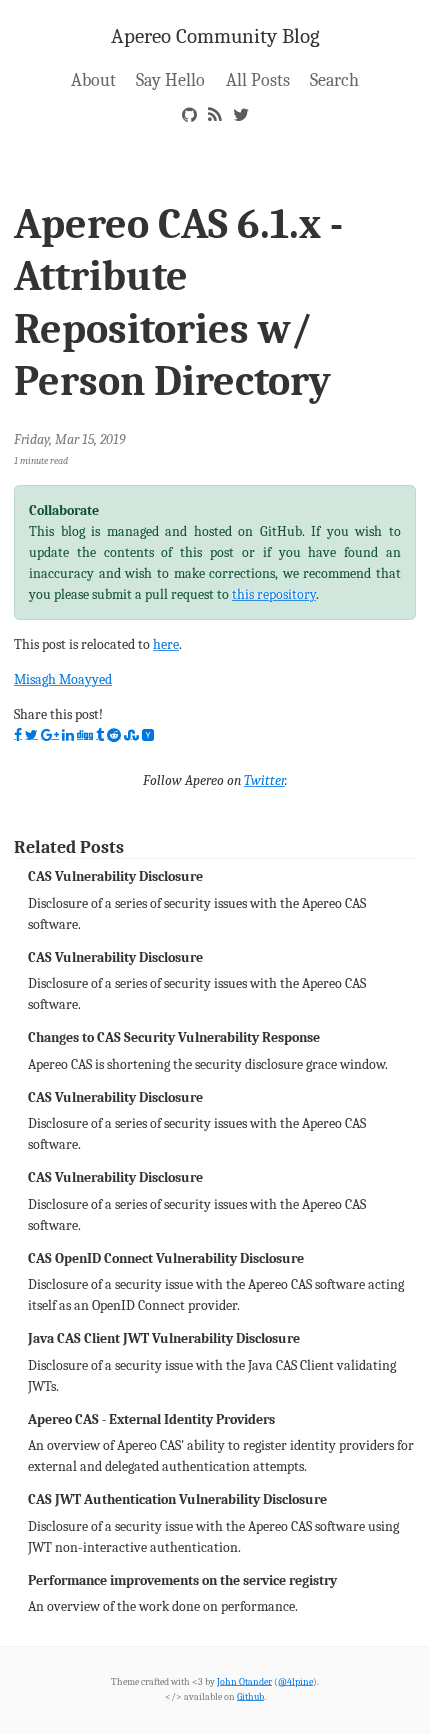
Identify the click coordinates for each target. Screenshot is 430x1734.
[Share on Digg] (85, 735)
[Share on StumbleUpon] (131, 735)
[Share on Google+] (50, 735)
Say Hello (170, 80)
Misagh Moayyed (63, 679)
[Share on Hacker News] (148, 735)
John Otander (244, 1681)
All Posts (258, 80)
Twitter (264, 780)
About (93, 80)
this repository (274, 594)
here (166, 644)
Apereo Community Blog (215, 36)
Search (334, 80)
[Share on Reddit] (114, 735)
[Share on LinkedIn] (68, 735)
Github (250, 1696)
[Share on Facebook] (18, 735)
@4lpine (295, 1681)
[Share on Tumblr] (100, 735)
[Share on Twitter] (31, 735)
